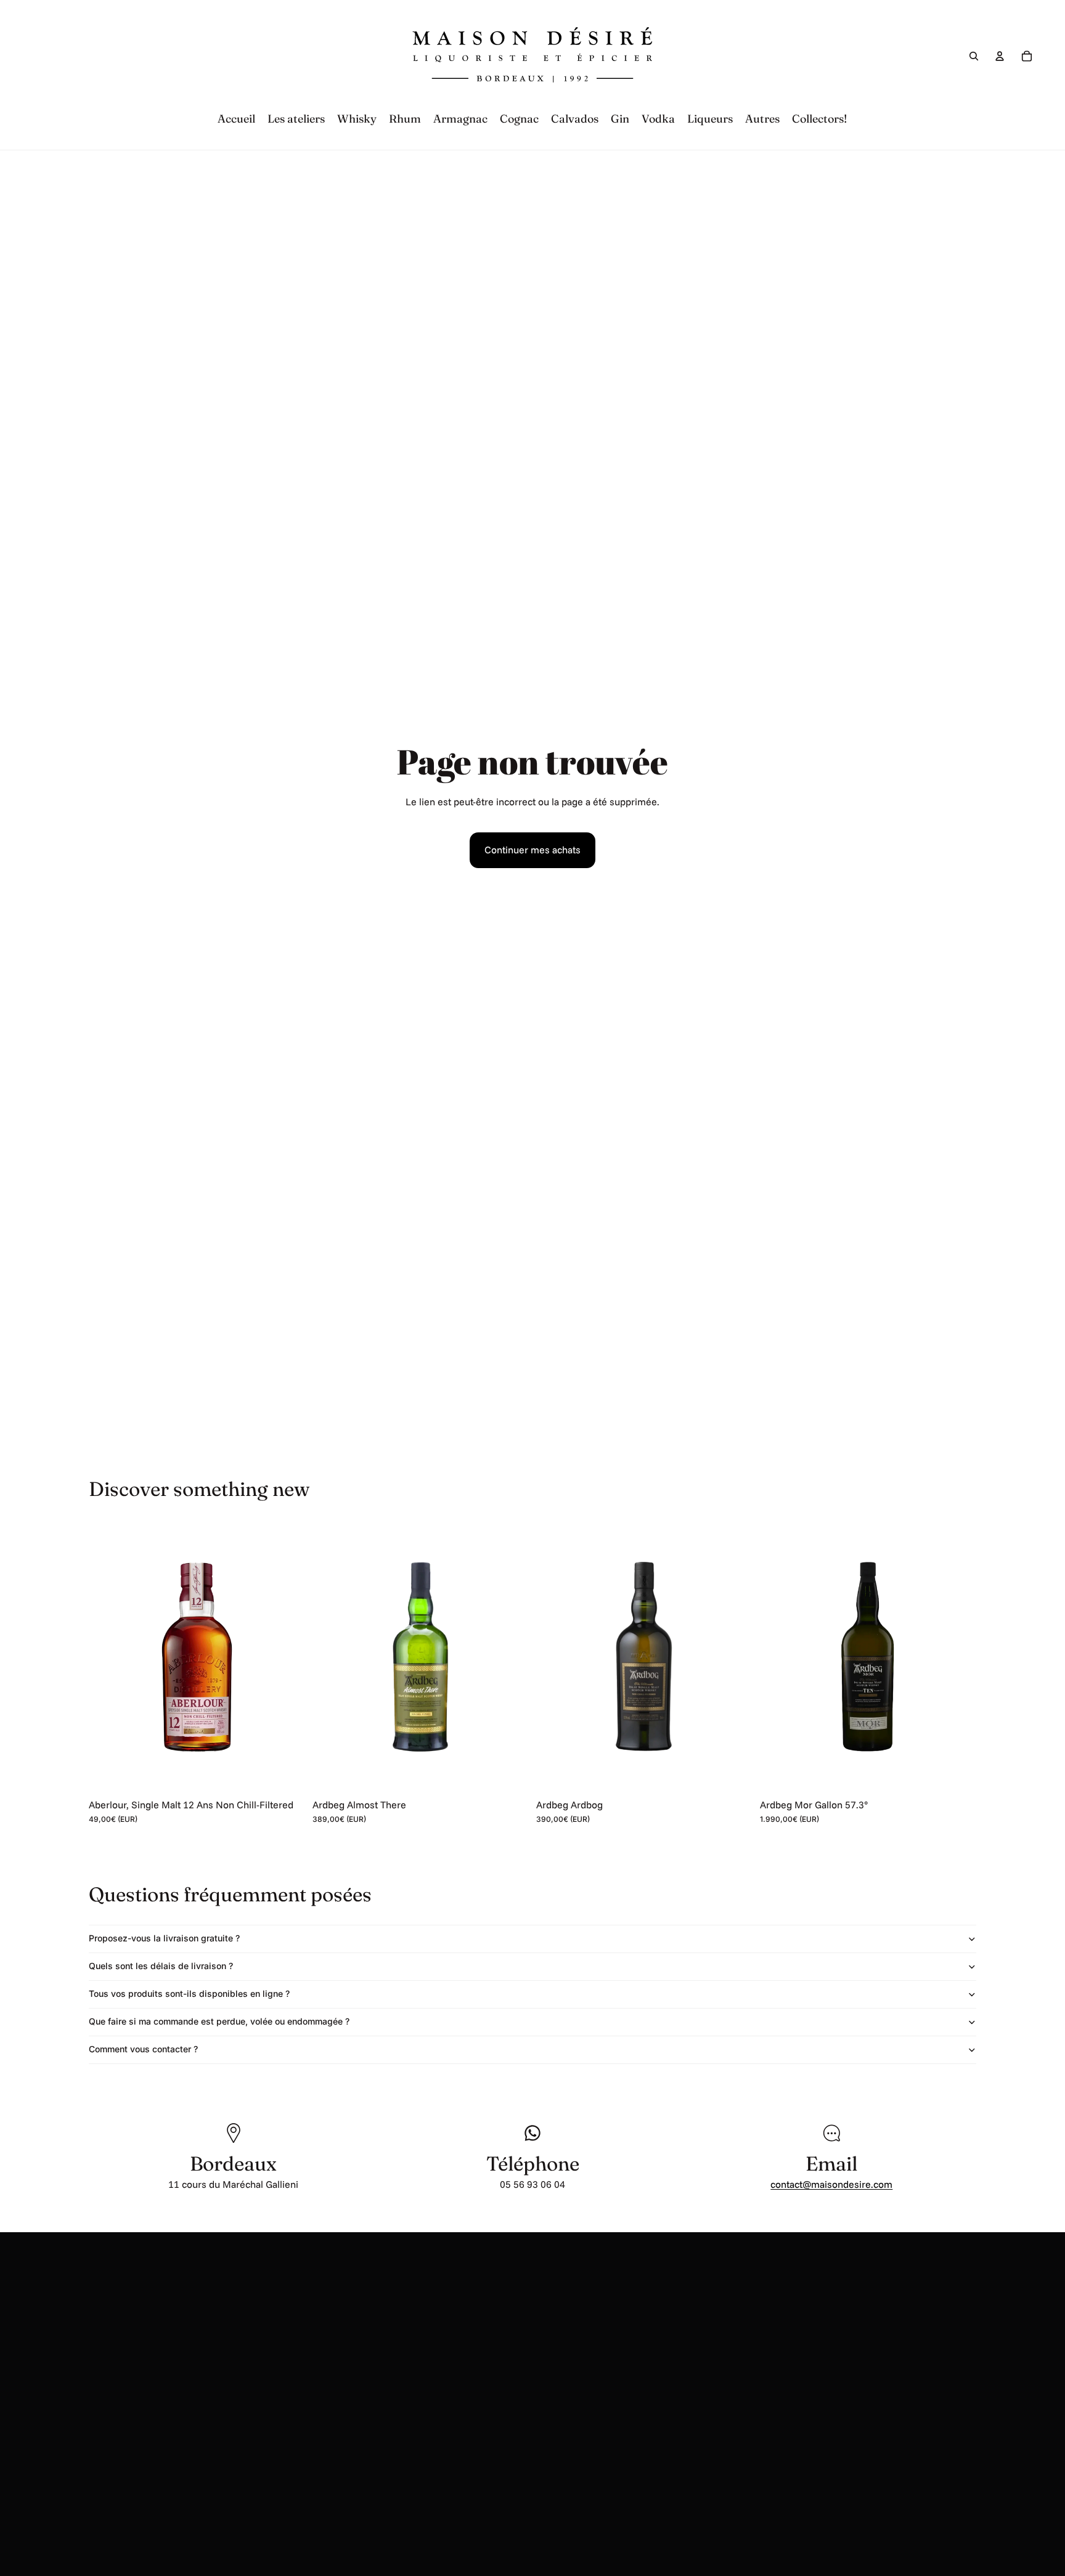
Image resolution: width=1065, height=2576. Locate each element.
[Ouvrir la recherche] (974, 56)
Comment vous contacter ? (143, 2049)
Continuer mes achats (532, 850)
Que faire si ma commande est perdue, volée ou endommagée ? (219, 2021)
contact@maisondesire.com (831, 2184)
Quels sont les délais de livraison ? (161, 1966)
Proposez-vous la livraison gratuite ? (164, 1938)
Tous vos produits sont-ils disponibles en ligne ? (189, 1993)
